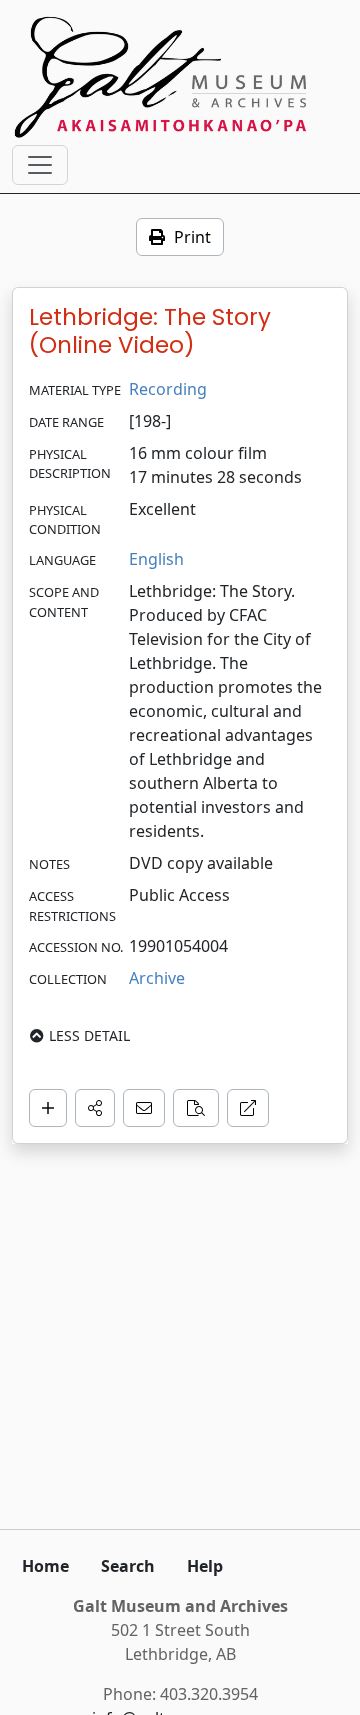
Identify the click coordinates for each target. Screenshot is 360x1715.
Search (128, 1566)
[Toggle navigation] (40, 165)
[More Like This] (196, 1108)
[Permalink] (248, 1108)
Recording (168, 389)
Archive (157, 978)
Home (45, 1566)
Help (205, 1566)
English (156, 559)
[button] (95, 1108)
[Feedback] (144, 1108)
